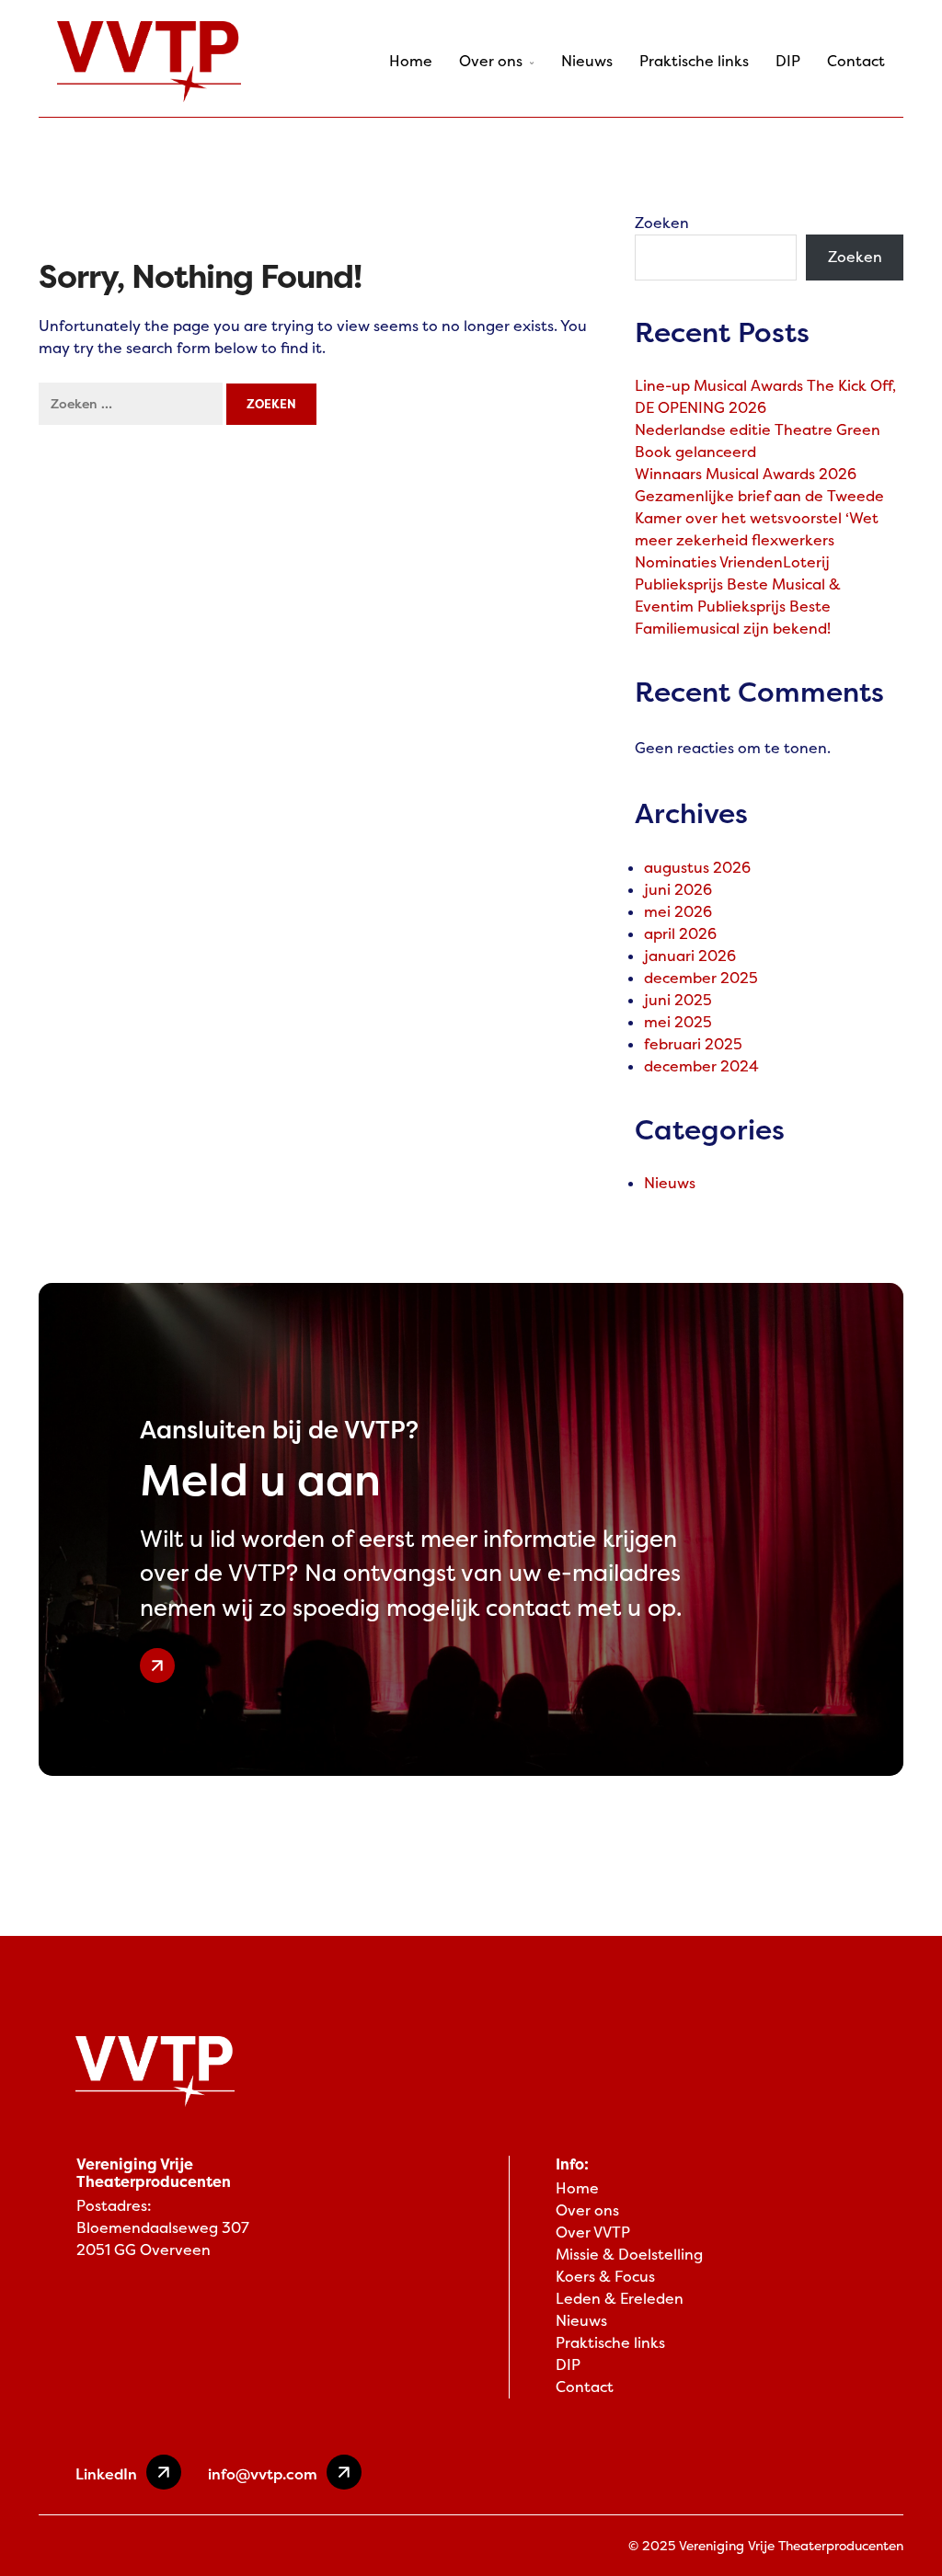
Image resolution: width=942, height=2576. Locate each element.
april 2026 (680, 934)
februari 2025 (693, 1044)
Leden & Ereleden (620, 2299)
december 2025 (701, 978)
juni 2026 (678, 890)
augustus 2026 (697, 868)
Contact (856, 61)
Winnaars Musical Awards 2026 (746, 474)
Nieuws (587, 61)
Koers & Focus (605, 2277)
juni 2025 (678, 1000)
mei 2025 (678, 1022)
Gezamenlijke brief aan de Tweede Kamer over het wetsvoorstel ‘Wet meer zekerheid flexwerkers (759, 518)
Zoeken (662, 223)
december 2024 (701, 1066)
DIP (788, 61)
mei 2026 (678, 912)
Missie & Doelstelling (629, 2255)
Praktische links (694, 61)
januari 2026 (690, 956)
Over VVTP (593, 2233)
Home (411, 61)
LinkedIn (106, 2474)
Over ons (491, 61)
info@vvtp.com (263, 2474)
